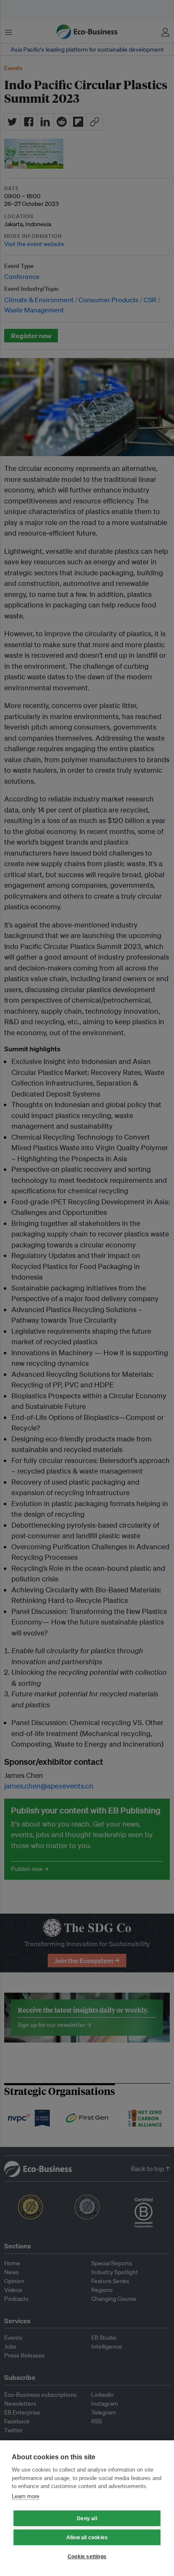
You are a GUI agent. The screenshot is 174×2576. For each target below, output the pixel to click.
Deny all (87, 2519)
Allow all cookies (87, 2538)
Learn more (26, 2496)
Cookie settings (87, 2557)
